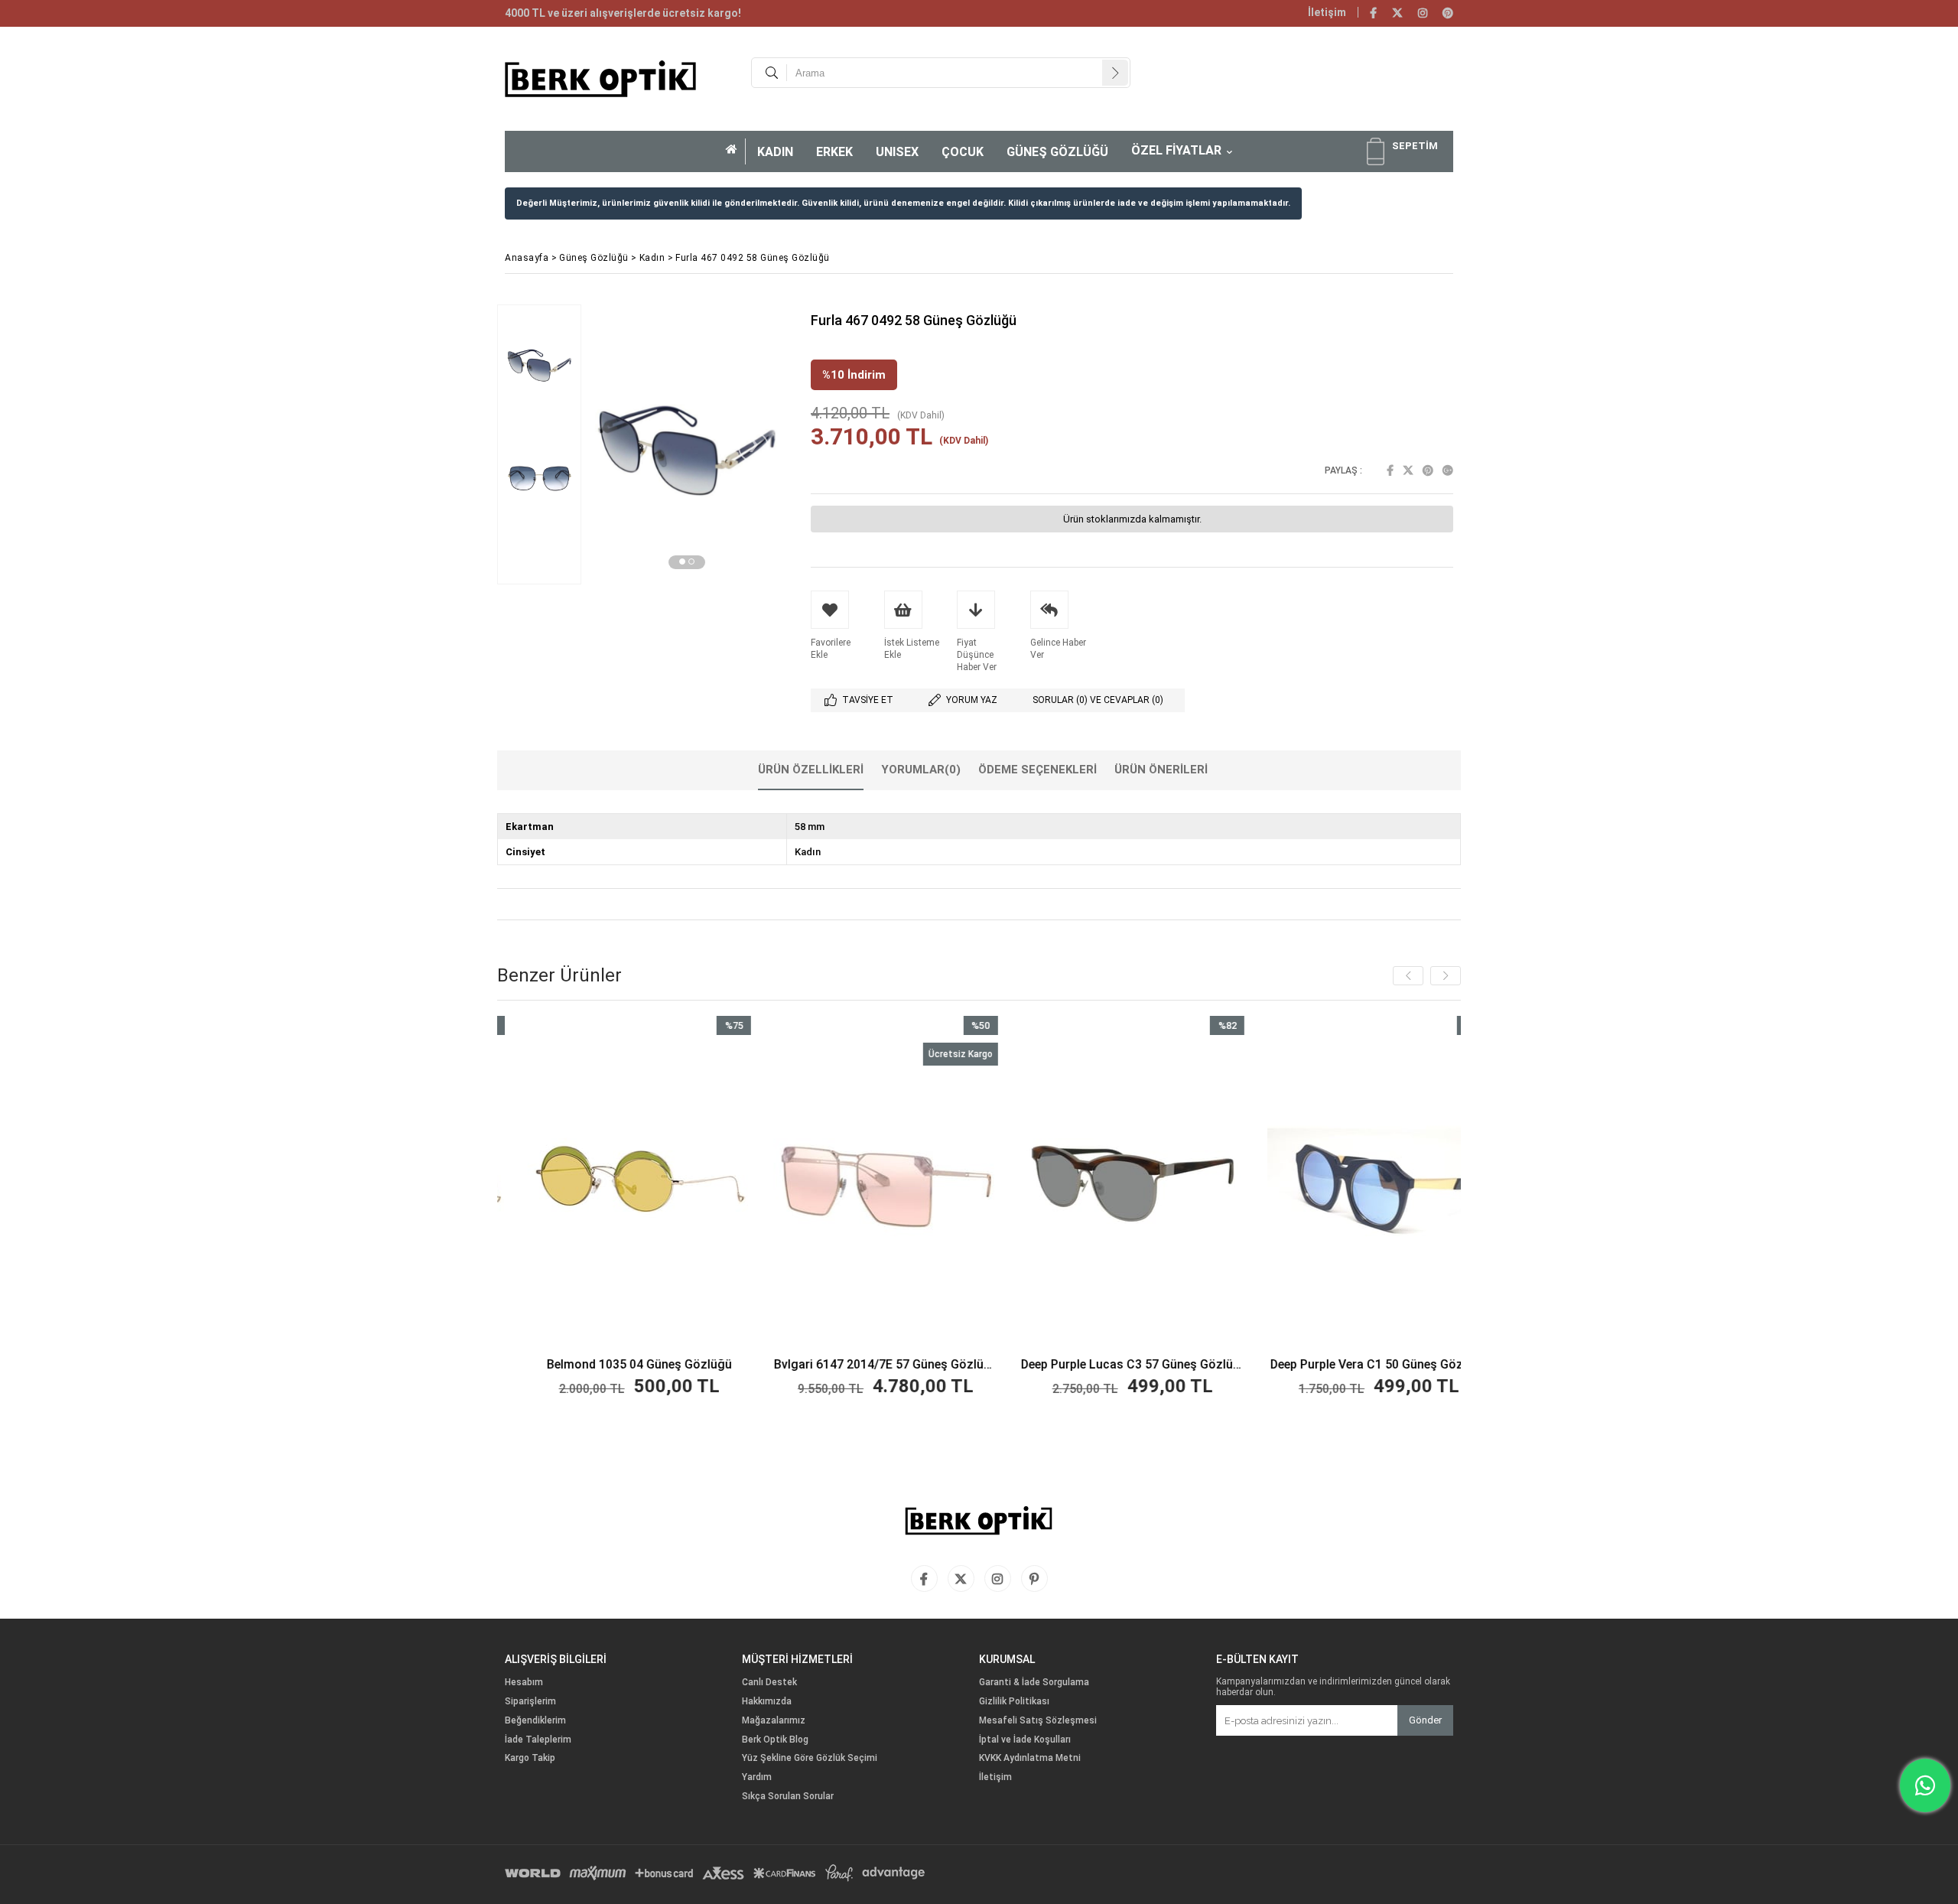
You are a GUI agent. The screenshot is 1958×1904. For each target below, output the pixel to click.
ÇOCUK (963, 152)
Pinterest (1428, 470)
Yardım (757, 1777)
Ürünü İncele (595, 1208)
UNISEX (897, 152)
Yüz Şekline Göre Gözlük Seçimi (810, 1758)
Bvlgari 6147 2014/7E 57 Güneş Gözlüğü (788, 1365)
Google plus (1448, 470)
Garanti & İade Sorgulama (1034, 1683)
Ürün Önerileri (1161, 770)
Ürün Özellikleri (811, 770)
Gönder (1425, 1720)
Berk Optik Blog (775, 1740)
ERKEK (834, 152)
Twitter (1408, 470)
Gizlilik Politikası (1014, 1702)
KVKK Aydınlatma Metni (1030, 1758)
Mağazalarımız (774, 1721)
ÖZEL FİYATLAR (1176, 150)
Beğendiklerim (535, 1721)
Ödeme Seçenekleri (1038, 770)
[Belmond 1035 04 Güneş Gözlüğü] (541, 1184)
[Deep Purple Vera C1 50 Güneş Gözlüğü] (1281, 1184)
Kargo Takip (530, 1758)
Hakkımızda (767, 1702)
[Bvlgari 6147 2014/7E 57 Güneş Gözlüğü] (788, 1184)
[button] (682, 561)
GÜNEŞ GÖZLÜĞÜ (1057, 152)
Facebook (1390, 470)
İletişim (1327, 12)
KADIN (775, 152)
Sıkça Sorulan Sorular (788, 1797)
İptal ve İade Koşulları (1025, 1740)
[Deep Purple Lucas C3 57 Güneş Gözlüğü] (1034, 1184)
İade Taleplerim (538, 1740)
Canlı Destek (769, 1683)
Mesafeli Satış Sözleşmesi (1038, 1721)
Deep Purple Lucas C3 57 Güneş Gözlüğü (1034, 1365)
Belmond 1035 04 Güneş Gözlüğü (542, 1365)
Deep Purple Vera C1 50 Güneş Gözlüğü (1281, 1365)
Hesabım (524, 1683)
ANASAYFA (736, 151)
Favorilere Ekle (541, 1208)
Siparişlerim (530, 1702)
